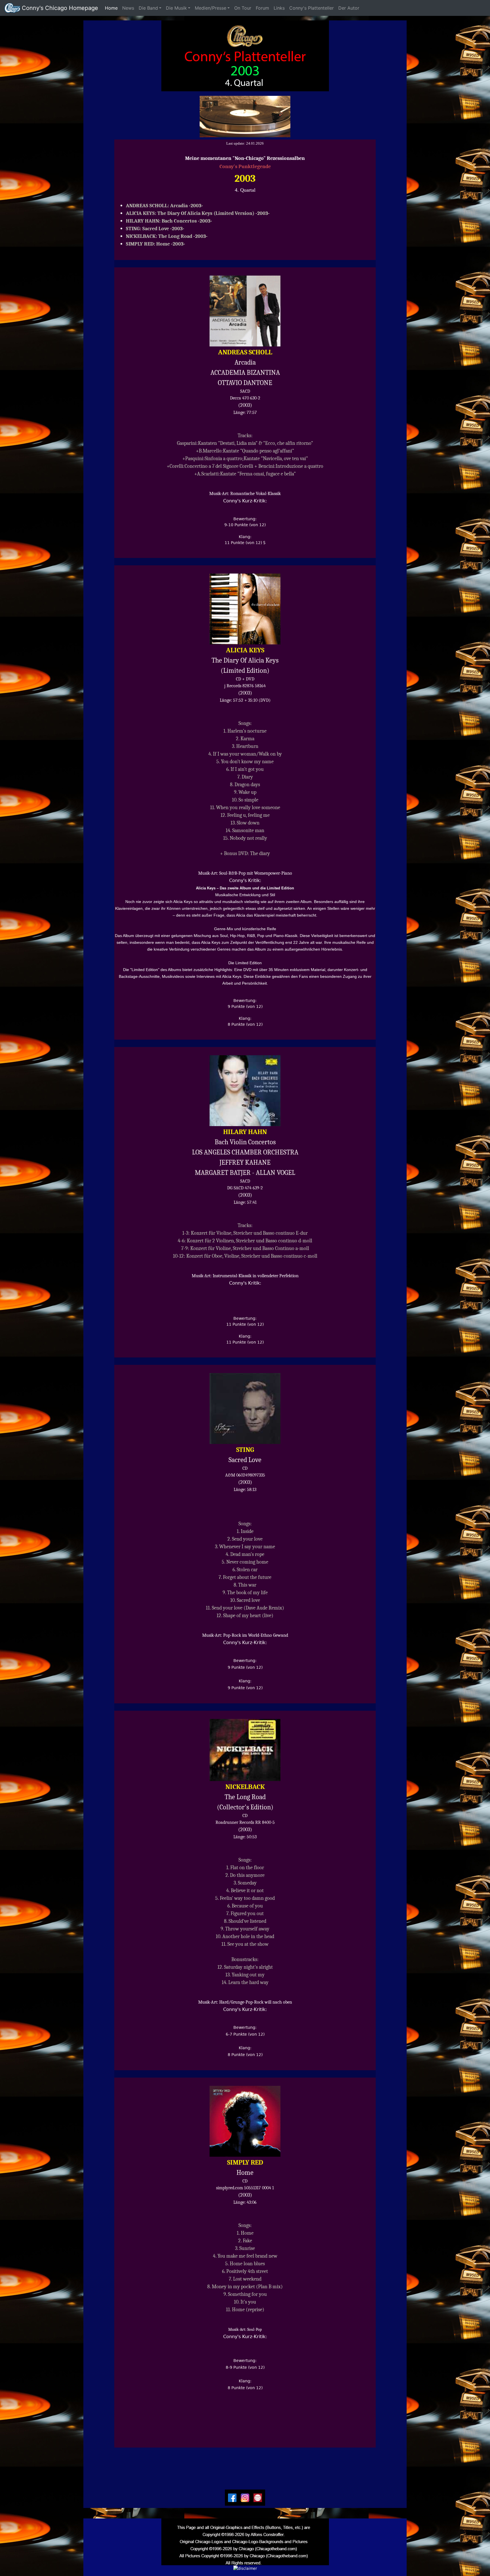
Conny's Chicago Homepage (59, 8)
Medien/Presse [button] (211, 8)
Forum (262, 8)
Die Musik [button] (176, 8)
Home (112, 8)
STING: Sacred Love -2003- (155, 229)
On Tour (243, 8)
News (128, 8)
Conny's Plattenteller (311, 8)
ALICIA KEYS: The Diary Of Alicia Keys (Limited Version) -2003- (198, 213)
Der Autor (351, 8)
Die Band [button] (148, 8)
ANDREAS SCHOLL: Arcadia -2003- (164, 206)
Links (279, 8)
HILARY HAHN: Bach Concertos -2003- (169, 221)
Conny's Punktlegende (245, 167)
